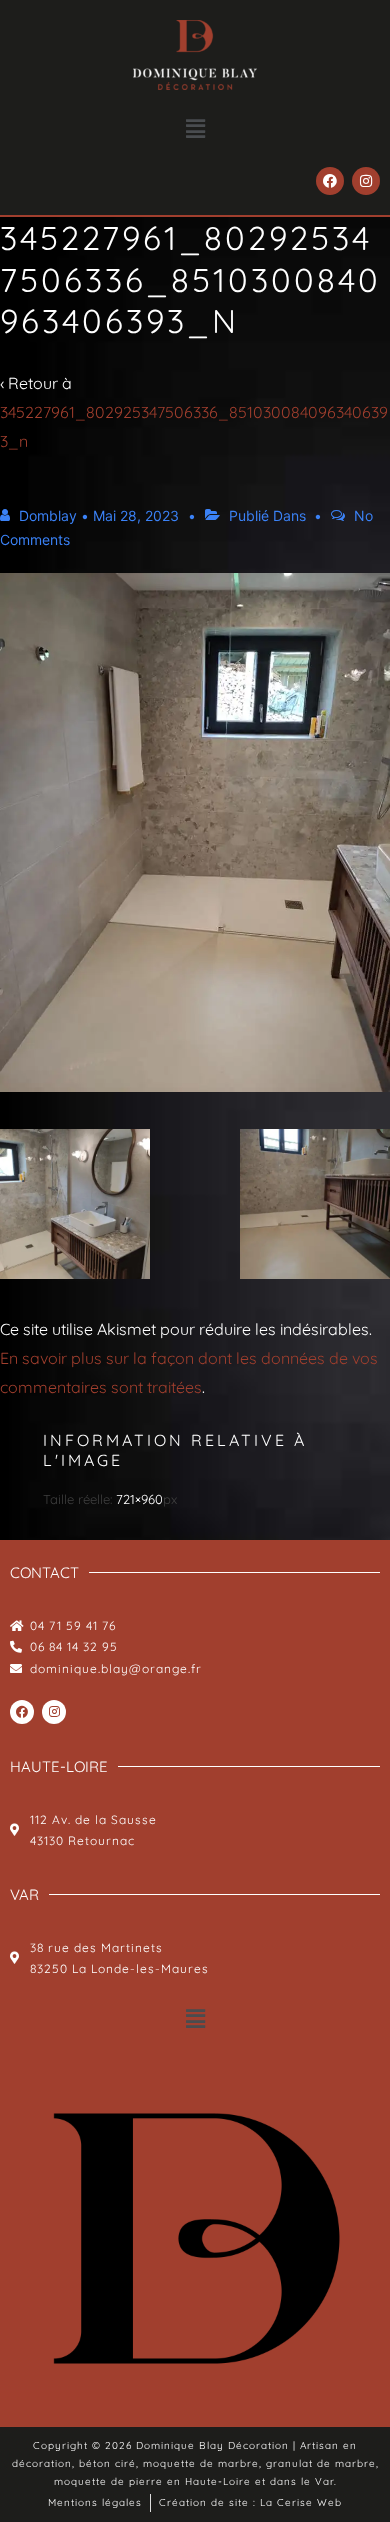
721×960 (139, 1499)
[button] (195, 128)
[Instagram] (366, 181)
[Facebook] (330, 181)
